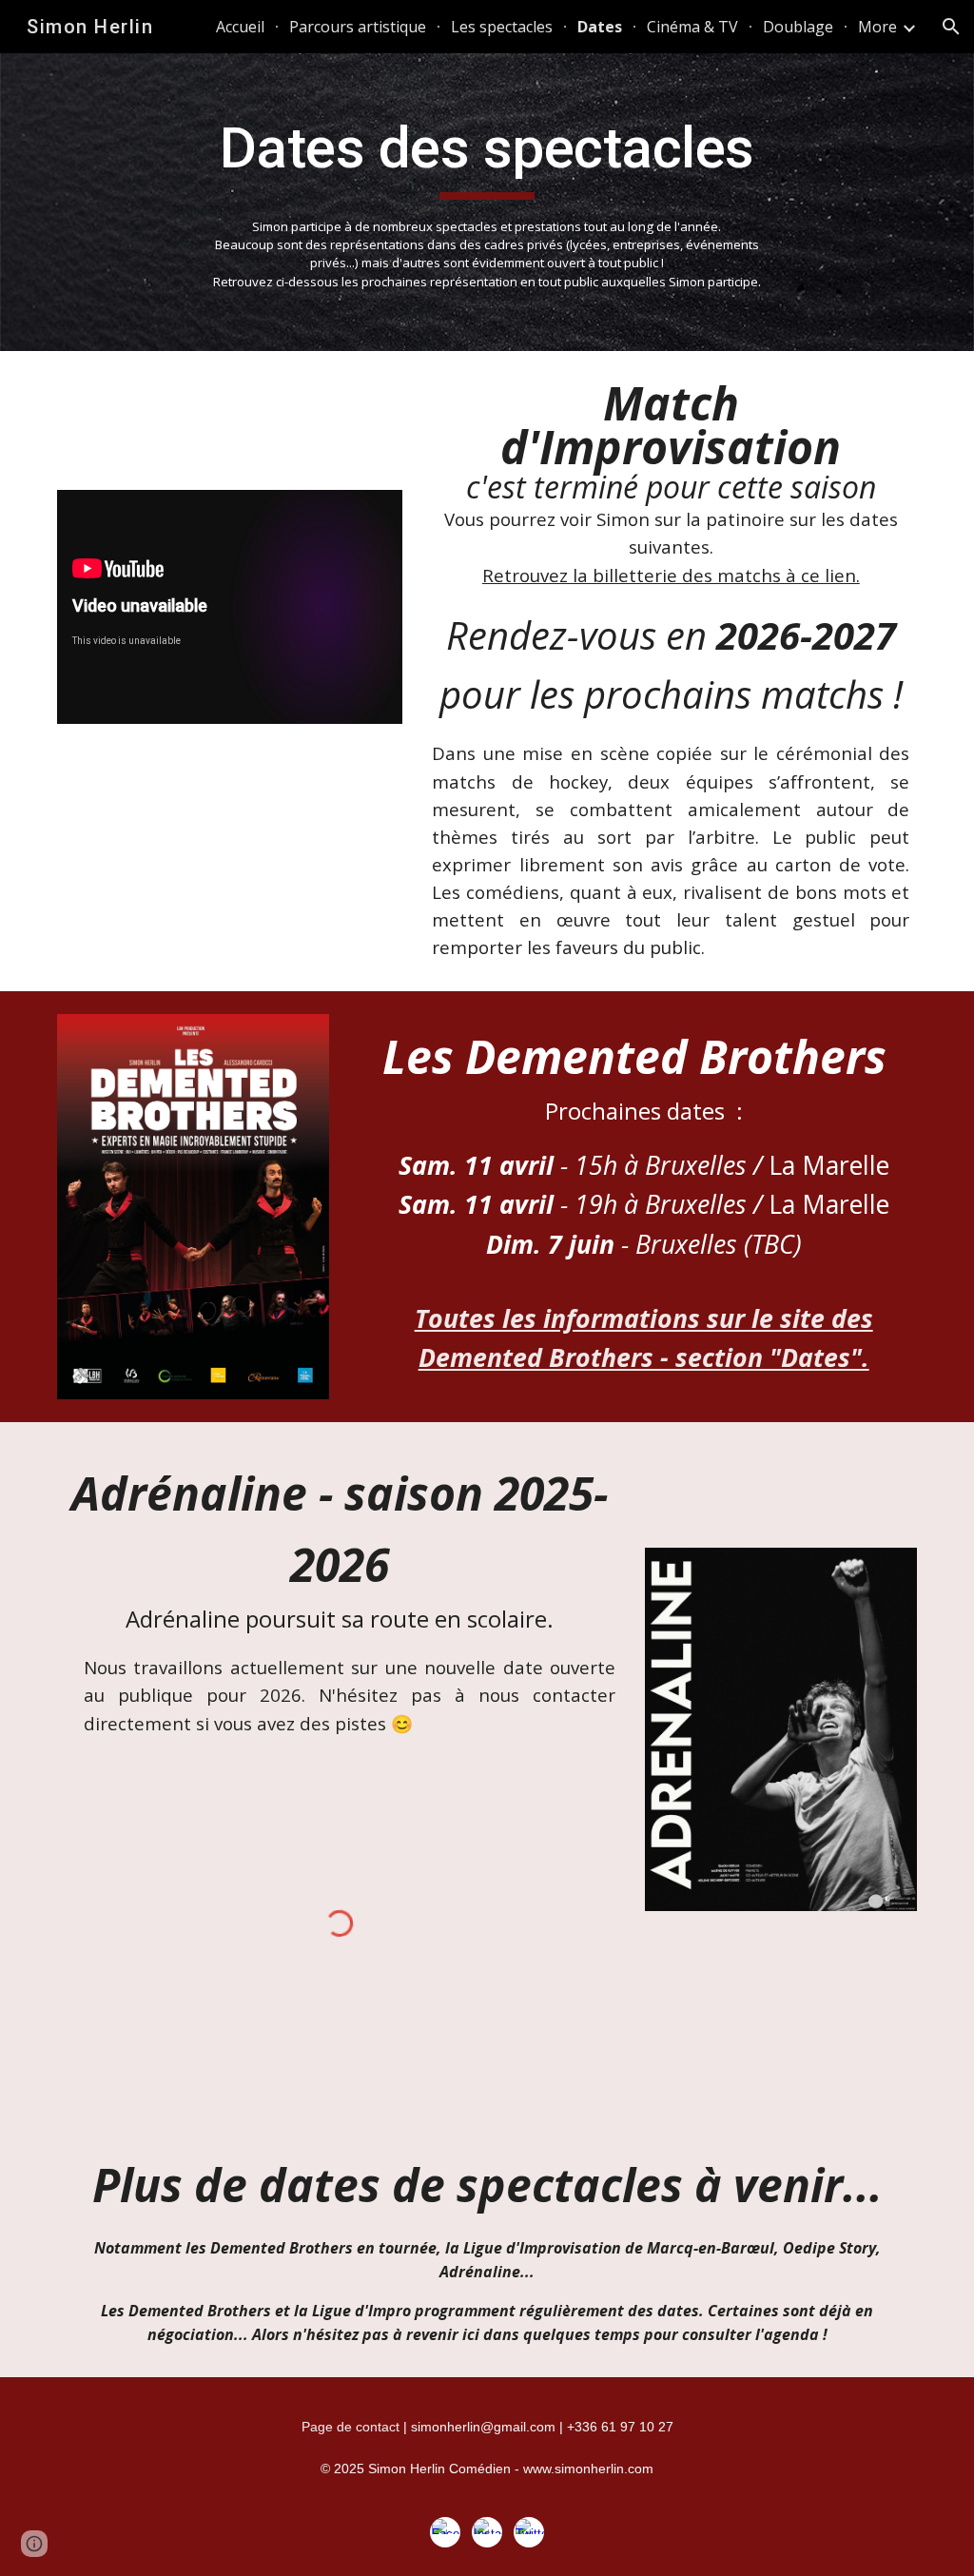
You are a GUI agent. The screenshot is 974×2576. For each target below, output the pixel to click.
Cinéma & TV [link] (692, 27)
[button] (951, 27)
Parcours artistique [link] (358, 27)
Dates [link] (600, 27)
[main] (487, 202)
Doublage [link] (798, 27)
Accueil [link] (240, 27)
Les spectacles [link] (502, 27)
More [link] (877, 27)
